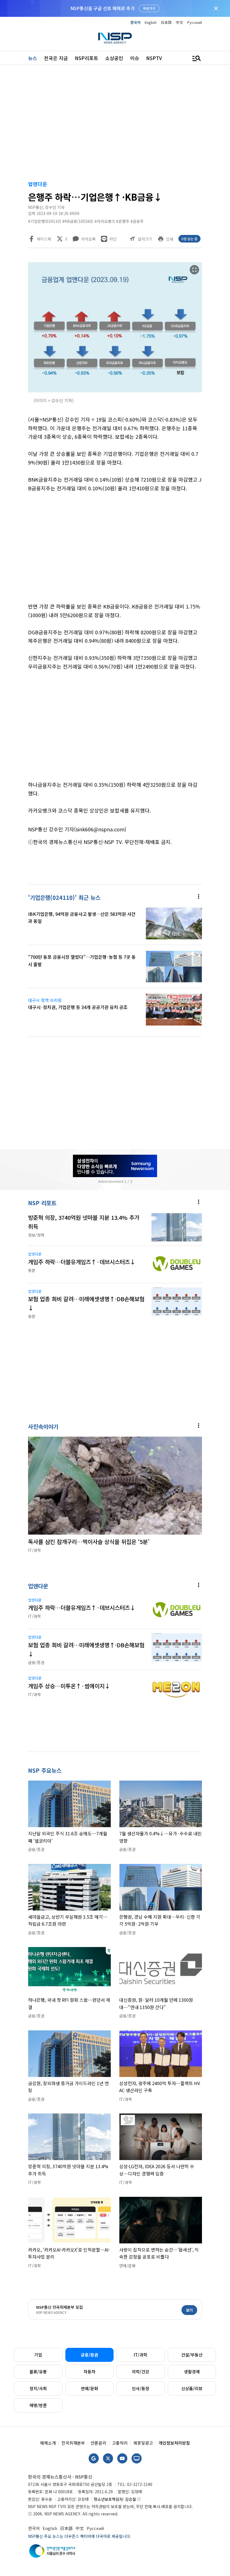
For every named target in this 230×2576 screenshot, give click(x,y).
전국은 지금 (56, 58)
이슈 (135, 58)
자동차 (89, 2372)
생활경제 (192, 2372)
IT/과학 (141, 2355)
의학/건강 (141, 2372)
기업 (38, 2355)
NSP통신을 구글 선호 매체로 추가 (103, 8)
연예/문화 (89, 2388)
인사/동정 (141, 2388)
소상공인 (114, 58)
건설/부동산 (192, 2355)
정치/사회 (38, 2388)
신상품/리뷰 (192, 2388)
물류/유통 (38, 2372)
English (151, 22)
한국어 (135, 22)
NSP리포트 (87, 58)
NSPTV (154, 58)
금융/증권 (89, 2355)
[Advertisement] (115, 124)
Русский (195, 22)
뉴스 (33, 58)
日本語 (166, 22)
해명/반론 (38, 2405)
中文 (180, 22)
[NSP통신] (115, 38)
